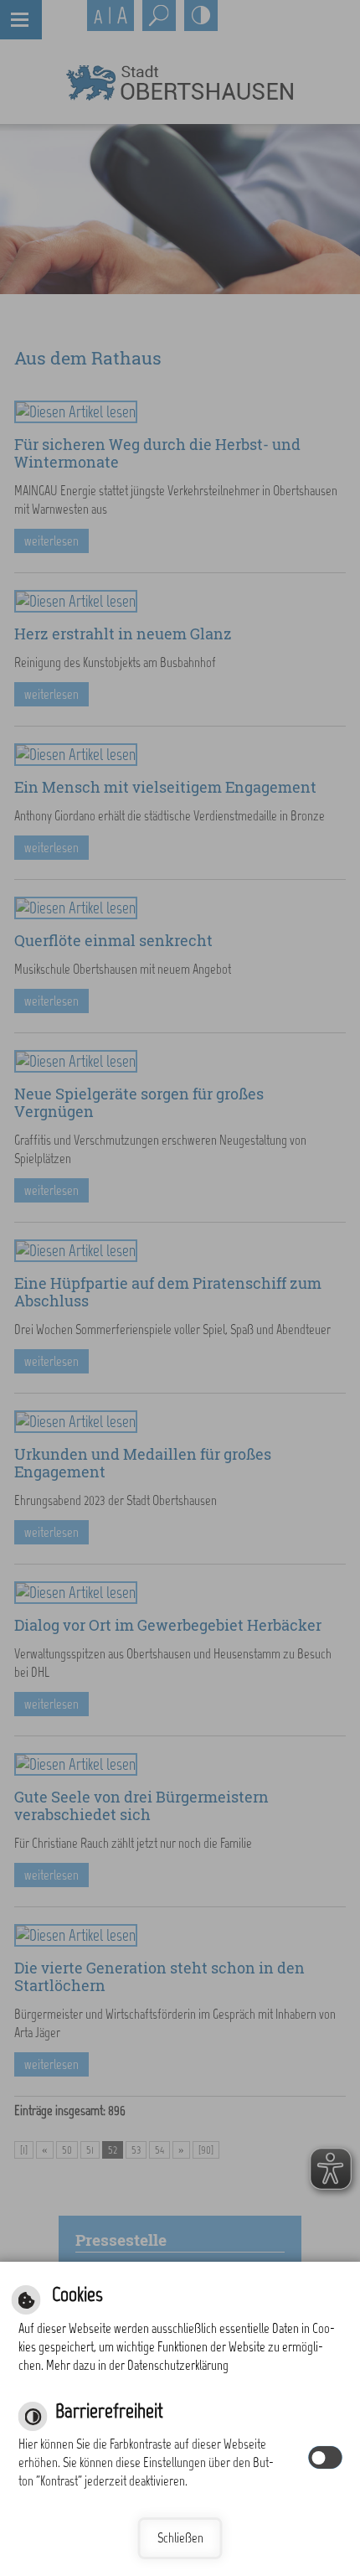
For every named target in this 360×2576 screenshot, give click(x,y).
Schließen (180, 2538)
